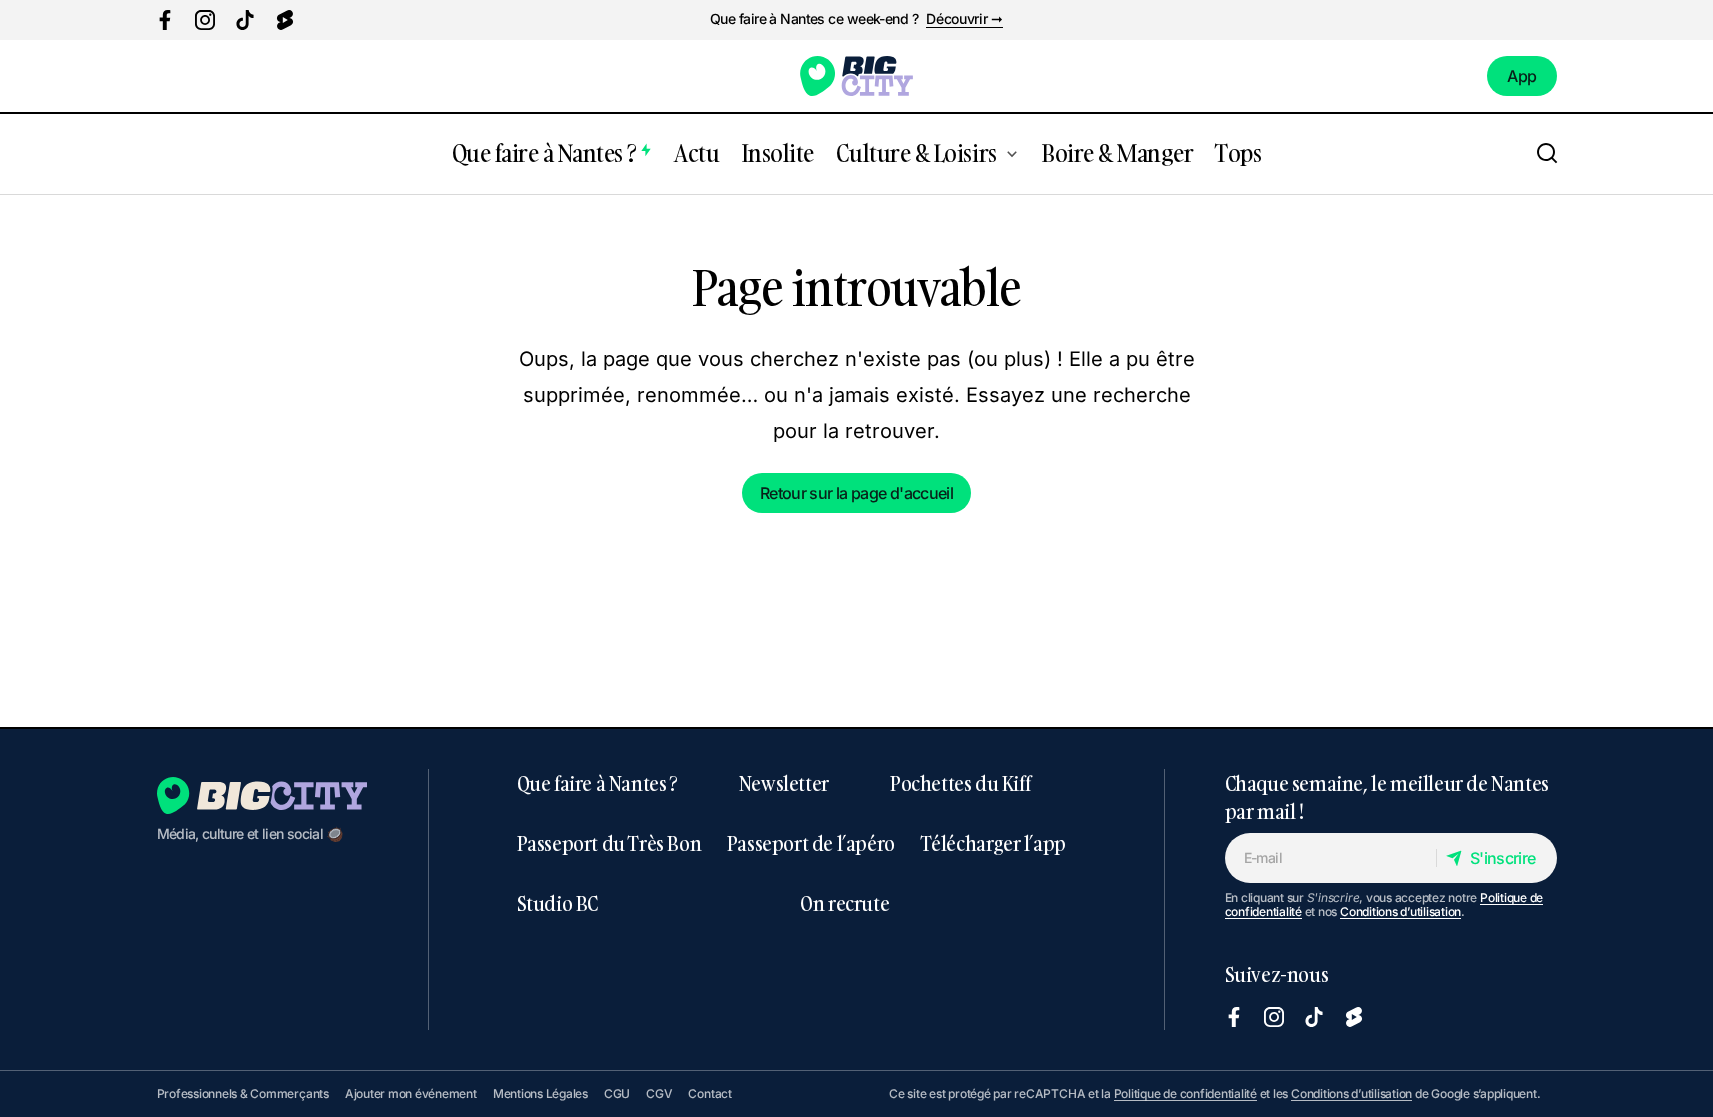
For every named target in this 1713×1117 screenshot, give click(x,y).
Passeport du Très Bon (609, 843)
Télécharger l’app (993, 843)
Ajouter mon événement (411, 1093)
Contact (709, 1093)
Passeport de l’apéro (811, 843)
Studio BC (557, 903)
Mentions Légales (540, 1093)
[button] (1547, 154)
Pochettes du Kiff (960, 783)
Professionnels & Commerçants (243, 1093)
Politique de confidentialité (1185, 1093)
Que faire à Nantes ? (597, 783)
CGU (617, 1093)
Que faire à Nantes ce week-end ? (814, 19)
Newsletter (784, 783)
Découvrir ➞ (964, 19)
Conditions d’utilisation (1400, 911)
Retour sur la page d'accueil (856, 493)
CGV (659, 1093)
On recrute (844, 903)
